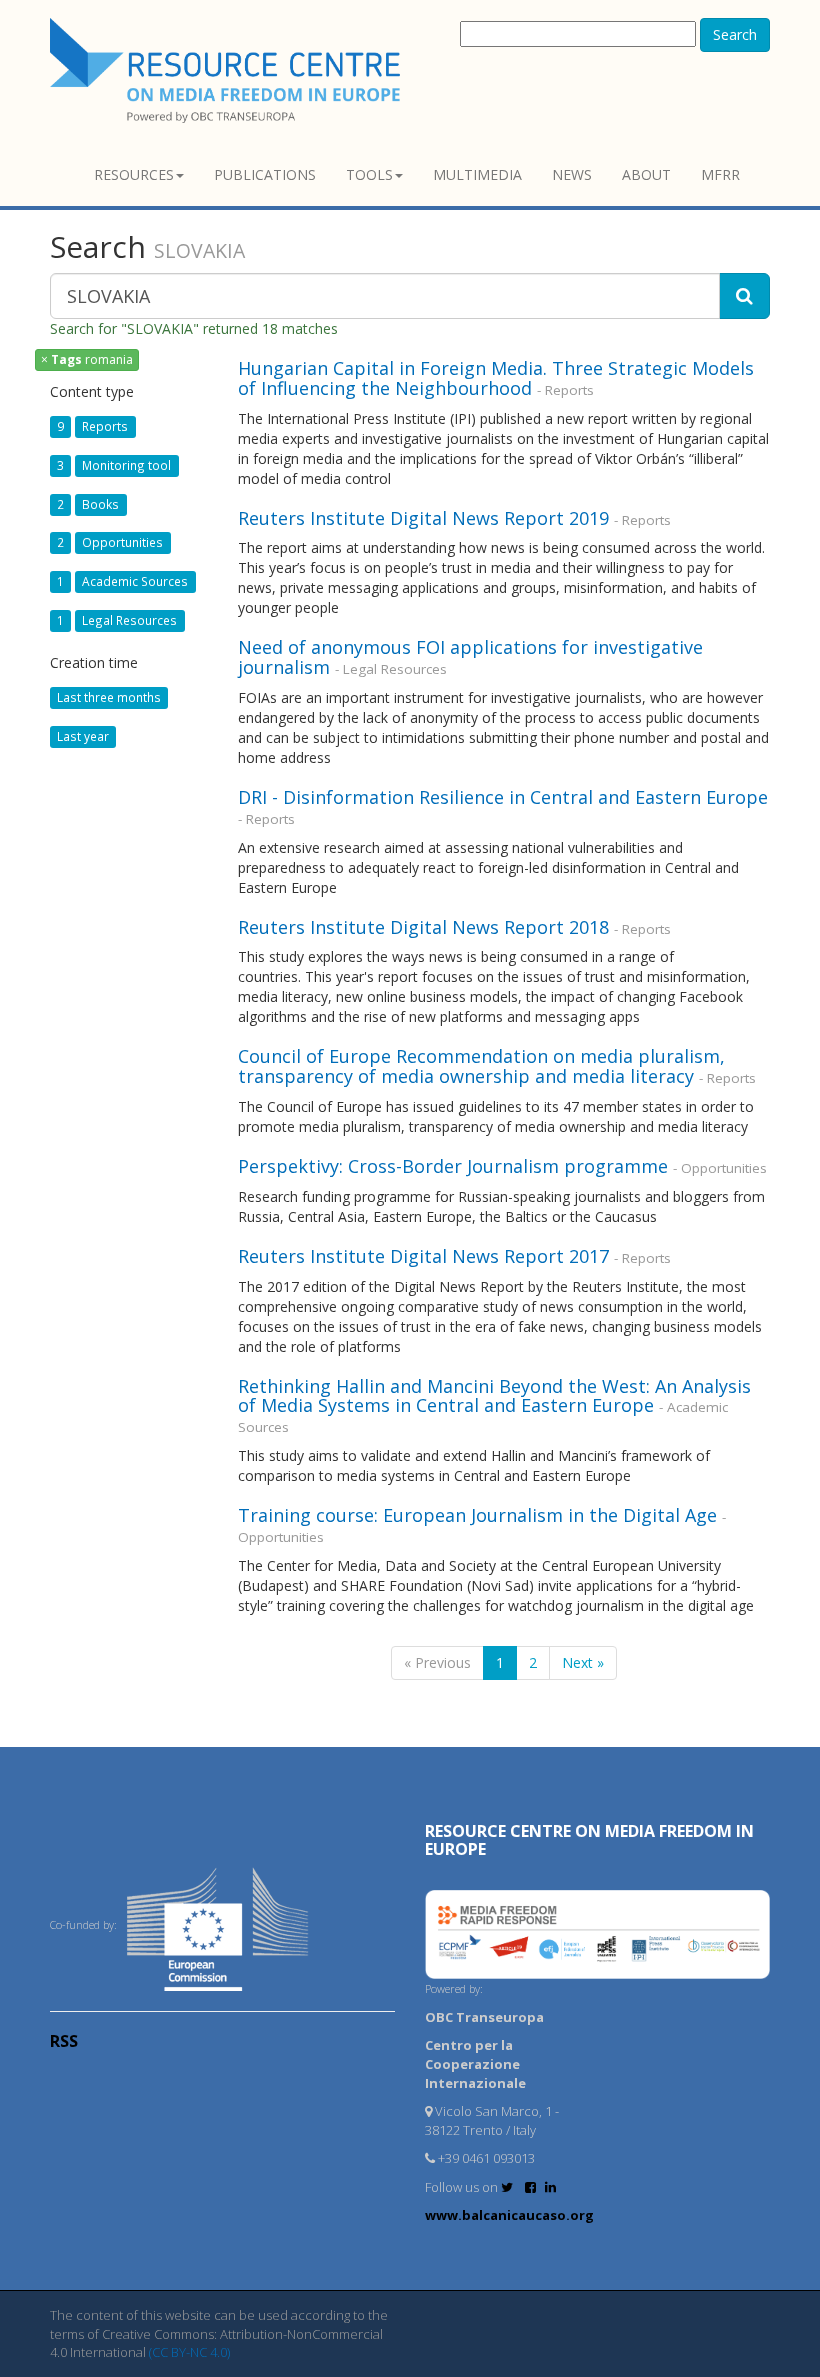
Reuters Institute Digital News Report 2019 (423, 518)
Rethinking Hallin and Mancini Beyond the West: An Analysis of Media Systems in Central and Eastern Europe (494, 1396)
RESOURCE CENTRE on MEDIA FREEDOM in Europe (589, 1840)
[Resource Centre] (228, 70)
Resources (134, 174)
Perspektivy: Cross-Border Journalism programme (453, 1166)
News (572, 174)
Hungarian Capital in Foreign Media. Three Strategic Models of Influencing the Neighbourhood (496, 378)
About (646, 174)
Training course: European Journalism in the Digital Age (477, 1515)
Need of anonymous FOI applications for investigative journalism (470, 657)
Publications (265, 174)
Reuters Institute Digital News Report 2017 (423, 1256)
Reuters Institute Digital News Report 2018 (423, 927)
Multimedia (477, 174)
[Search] (744, 296)
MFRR (720, 174)
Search (735, 34)
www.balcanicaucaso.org (509, 2215)
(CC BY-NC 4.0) (189, 2352)
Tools (369, 174)
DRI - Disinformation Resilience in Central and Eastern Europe (503, 797)
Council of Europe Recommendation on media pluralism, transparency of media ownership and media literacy (481, 1066)
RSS (64, 2041)
